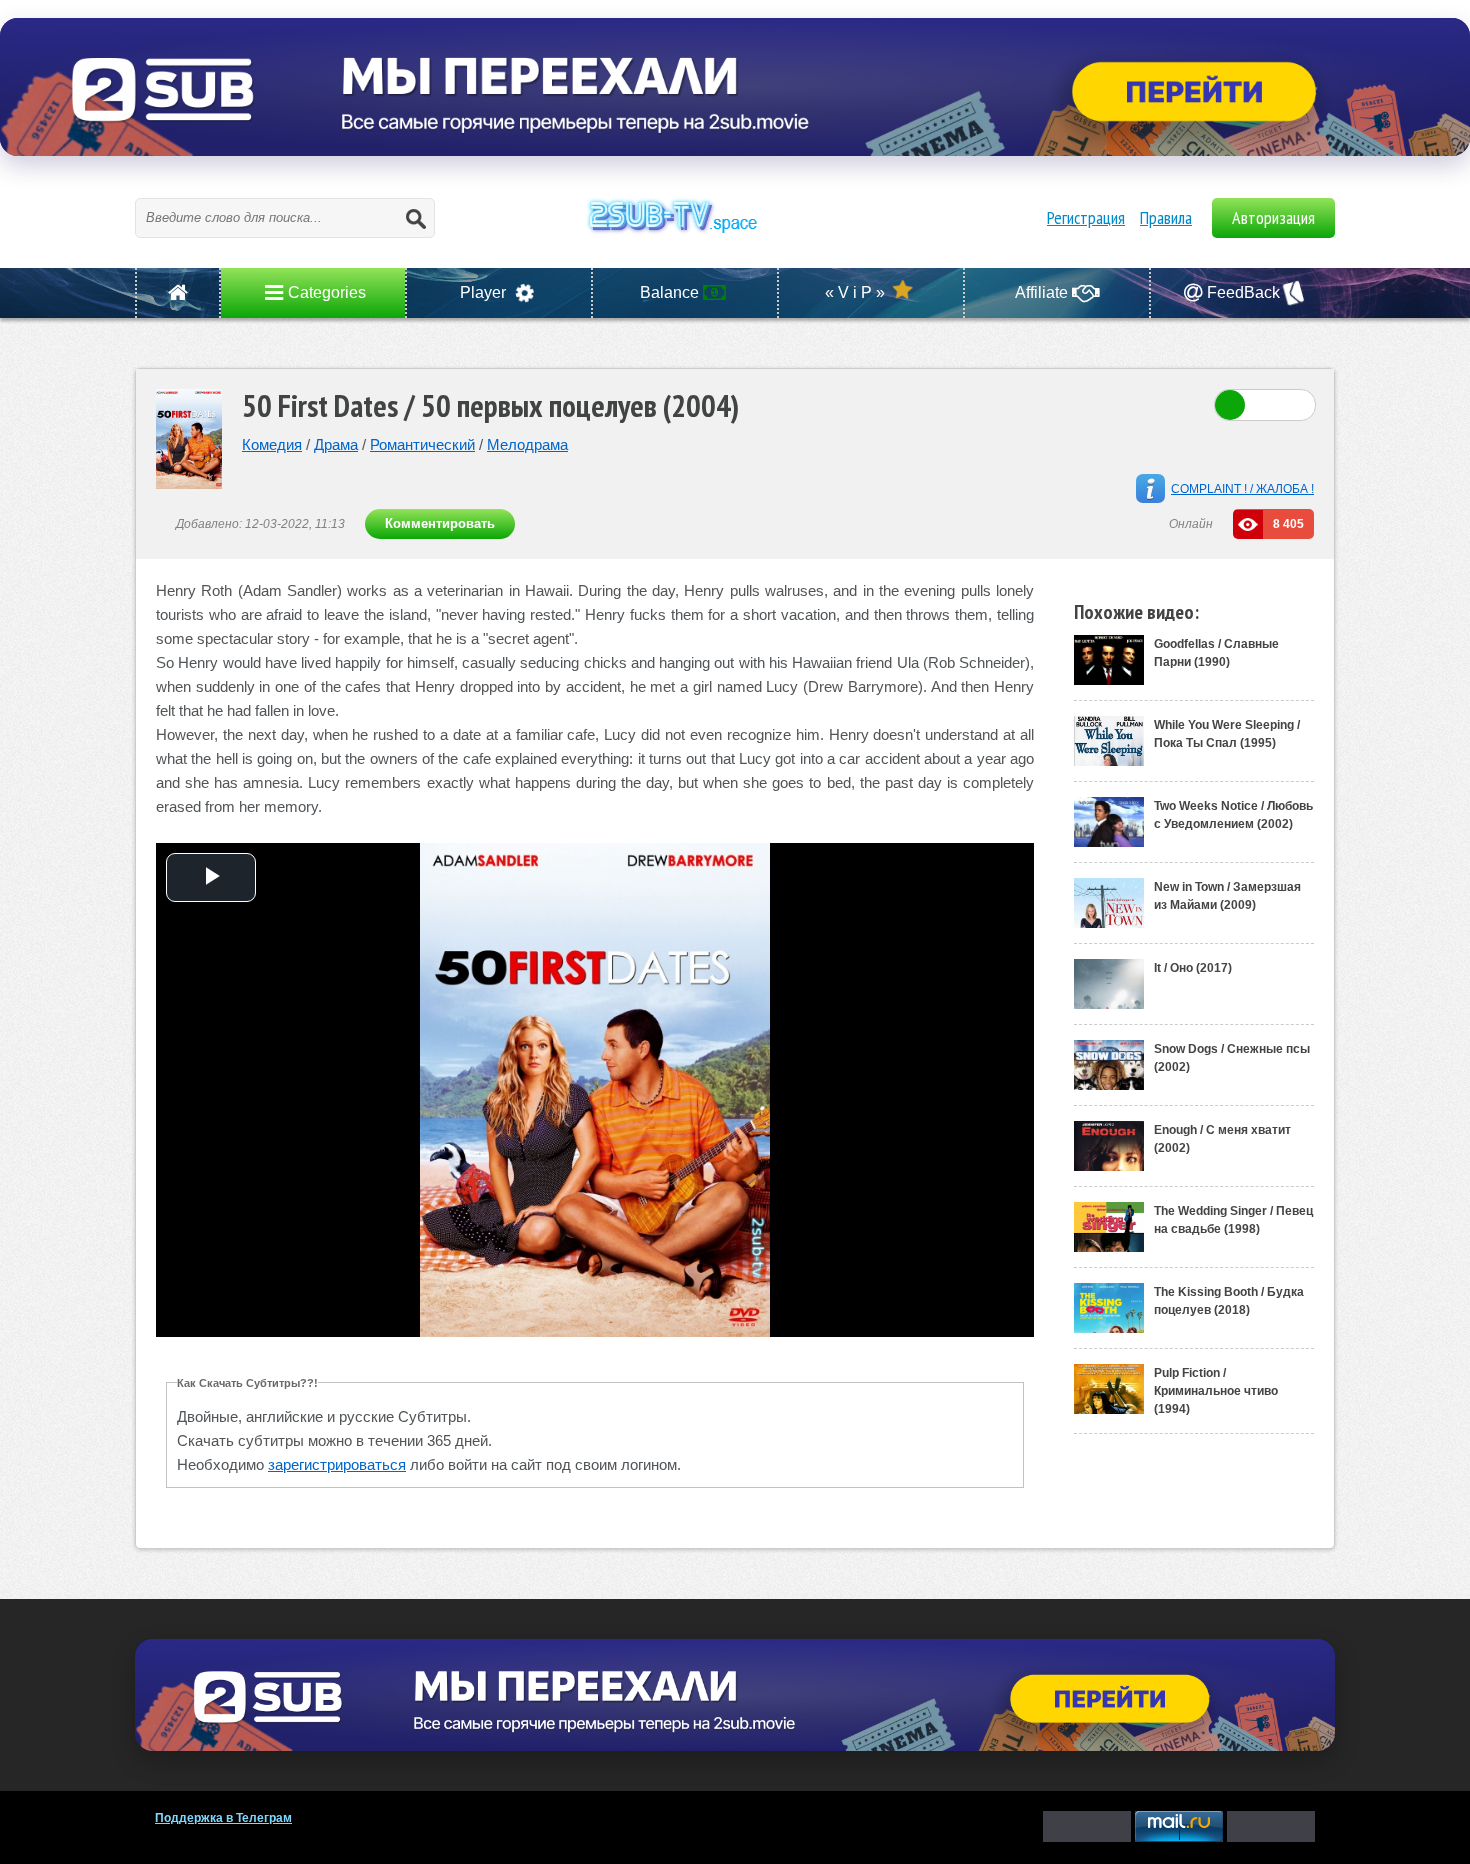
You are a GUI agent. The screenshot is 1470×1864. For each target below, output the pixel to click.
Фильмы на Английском (735, 238)
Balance (671, 292)
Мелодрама (527, 444)
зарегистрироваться (337, 1464)
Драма (336, 444)
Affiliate (1043, 292)
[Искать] (415, 218)
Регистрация (1086, 217)
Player (485, 292)
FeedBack (1243, 292)
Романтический (422, 444)
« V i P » (857, 292)
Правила (1166, 217)
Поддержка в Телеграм (223, 1818)
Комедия (272, 444)
